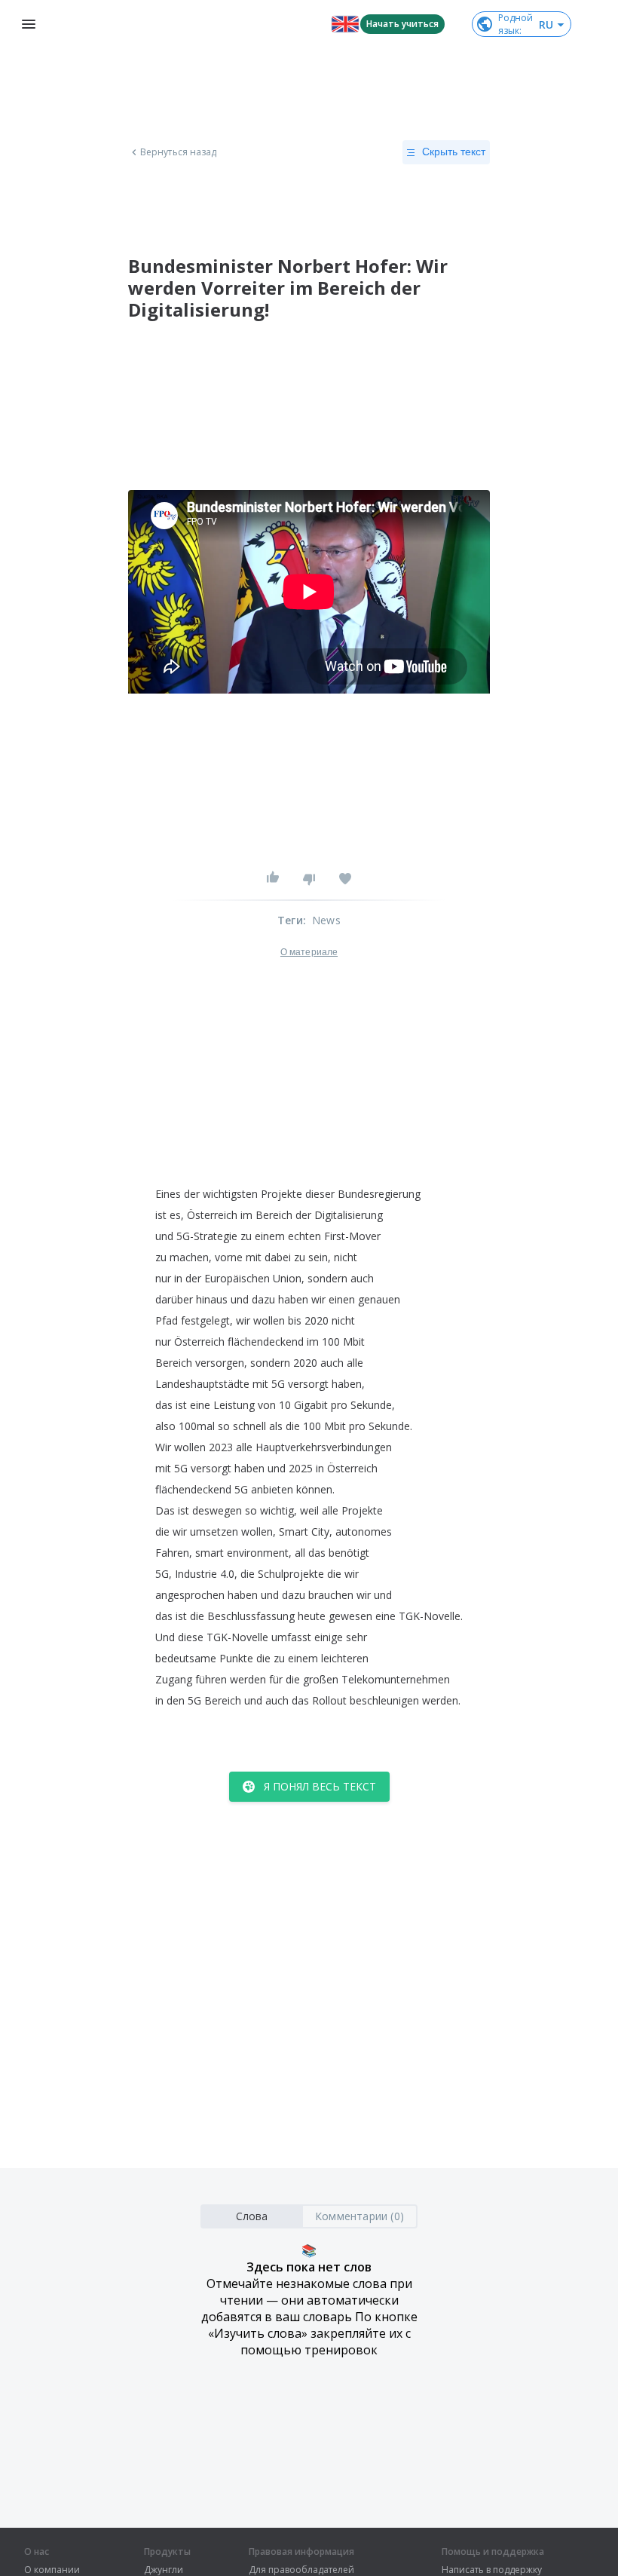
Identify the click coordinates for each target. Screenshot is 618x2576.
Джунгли (164, 2570)
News (326, 920)
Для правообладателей (301, 2570)
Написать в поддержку (492, 2570)
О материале (309, 952)
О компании (52, 2570)
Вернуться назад (179, 152)
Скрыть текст (454, 152)
